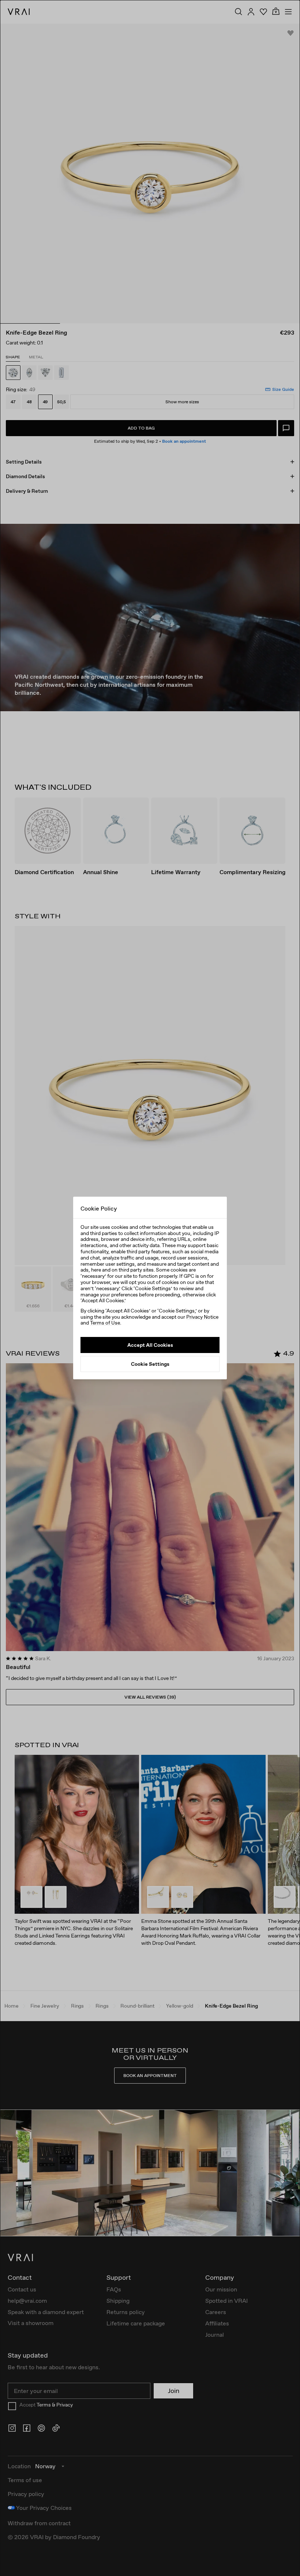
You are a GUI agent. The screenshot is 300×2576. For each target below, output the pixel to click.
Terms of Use (105, 1323)
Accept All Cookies (150, 1345)
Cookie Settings (150, 1364)
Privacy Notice (202, 1317)
